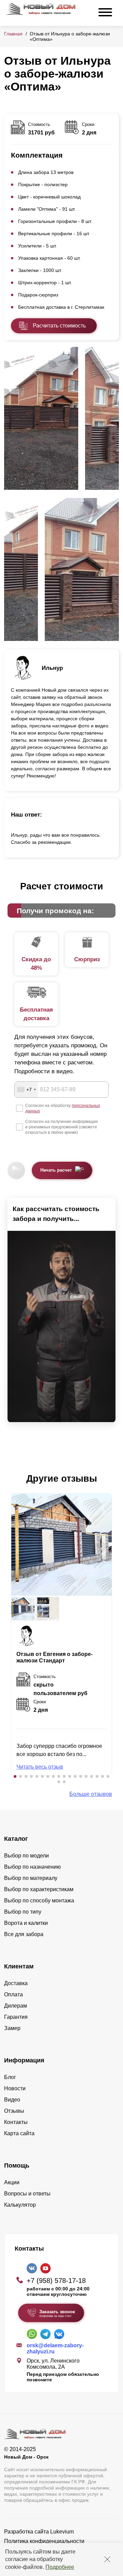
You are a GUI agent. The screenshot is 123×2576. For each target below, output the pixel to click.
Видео (12, 2100)
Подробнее (60, 2567)
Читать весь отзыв (40, 1767)
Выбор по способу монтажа (39, 1901)
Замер (12, 2028)
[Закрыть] (107, 2559)
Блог (10, 2077)
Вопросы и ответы (27, 2194)
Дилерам (16, 2006)
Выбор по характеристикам (39, 1889)
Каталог (16, 1839)
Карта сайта (19, 2133)
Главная (13, 34)
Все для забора (24, 1934)
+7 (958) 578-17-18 (56, 2281)
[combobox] (26, 1090)
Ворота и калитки (26, 1923)
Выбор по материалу (31, 1878)
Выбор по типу (23, 1912)
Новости (15, 2088)
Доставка (16, 1983)
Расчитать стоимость (59, 326)
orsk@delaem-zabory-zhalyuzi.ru (55, 2348)
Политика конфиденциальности (44, 2541)
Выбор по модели (26, 1856)
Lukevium (62, 2532)
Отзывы (14, 2111)
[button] (15, 1776)
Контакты (16, 2122)
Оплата (13, 1994)
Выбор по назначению (32, 1867)
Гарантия (16, 2017)
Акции (12, 2182)
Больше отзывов (91, 1794)
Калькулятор (20, 2205)
